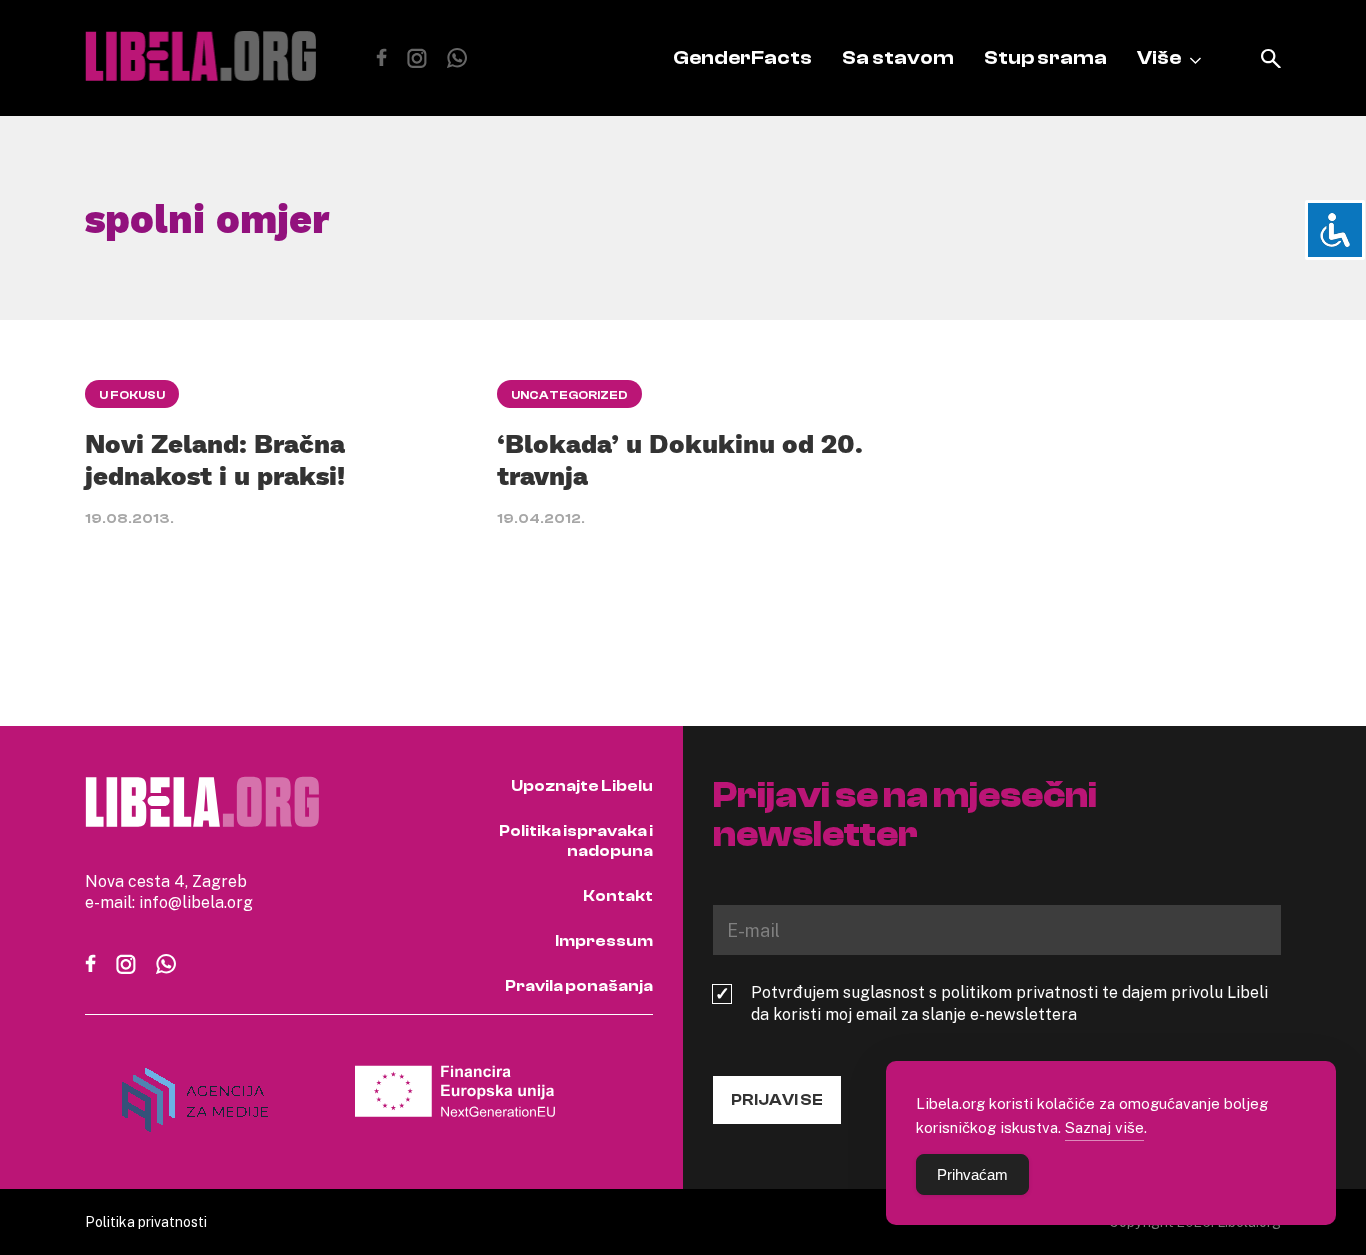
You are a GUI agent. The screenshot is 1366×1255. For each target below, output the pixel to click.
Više (1159, 57)
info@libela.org (196, 902)
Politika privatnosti (146, 1221)
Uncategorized (569, 395)
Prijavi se (777, 1100)
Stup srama (1045, 57)
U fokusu (132, 395)
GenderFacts (742, 57)
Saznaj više (1104, 1127)
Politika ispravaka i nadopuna (576, 841)
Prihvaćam (972, 1174)
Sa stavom (898, 57)
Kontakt (618, 896)
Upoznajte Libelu (582, 786)
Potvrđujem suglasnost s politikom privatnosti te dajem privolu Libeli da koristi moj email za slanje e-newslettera (1009, 1003)
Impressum (604, 941)
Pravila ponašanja (579, 986)
